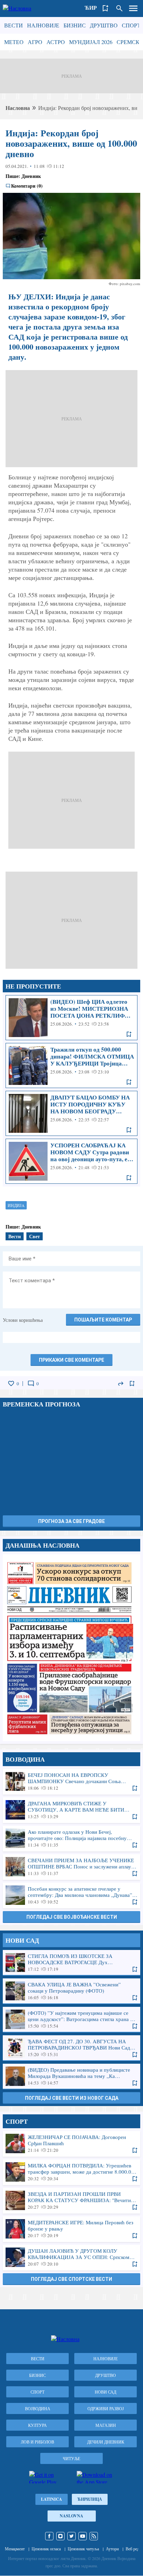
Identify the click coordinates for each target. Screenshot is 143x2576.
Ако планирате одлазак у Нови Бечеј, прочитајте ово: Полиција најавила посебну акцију (71, 1838)
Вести (14, 25)
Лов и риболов (37, 2442)
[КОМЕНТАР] (31, 1384)
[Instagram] (60, 2536)
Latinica (52, 2499)
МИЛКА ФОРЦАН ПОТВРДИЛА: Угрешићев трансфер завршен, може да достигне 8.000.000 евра (71, 2172)
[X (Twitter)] (71, 2536)
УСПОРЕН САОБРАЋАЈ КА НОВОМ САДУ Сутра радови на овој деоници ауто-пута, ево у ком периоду (71, 1161)
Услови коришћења (23, 1320)
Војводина (38, 2408)
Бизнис (75, 25)
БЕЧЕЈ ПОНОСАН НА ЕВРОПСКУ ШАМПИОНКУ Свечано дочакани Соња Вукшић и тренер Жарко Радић (71, 1781)
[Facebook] (49, 2536)
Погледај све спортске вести (71, 2279)
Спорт (131, 25)
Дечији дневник (106, 2442)
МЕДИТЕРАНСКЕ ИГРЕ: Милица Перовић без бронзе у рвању (71, 2229)
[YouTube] (83, 2536)
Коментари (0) (27, 186)
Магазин (106, 2425)
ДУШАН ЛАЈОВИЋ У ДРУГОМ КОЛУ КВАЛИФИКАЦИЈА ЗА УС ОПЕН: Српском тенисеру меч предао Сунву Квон (71, 2257)
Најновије (43, 25)
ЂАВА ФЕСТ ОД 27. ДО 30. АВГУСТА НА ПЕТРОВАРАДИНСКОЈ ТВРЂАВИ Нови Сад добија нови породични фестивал (71, 2048)
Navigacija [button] (133, 8)
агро (35, 42)
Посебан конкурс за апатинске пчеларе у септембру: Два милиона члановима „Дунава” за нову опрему (71, 1895)
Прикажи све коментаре (71, 1360)
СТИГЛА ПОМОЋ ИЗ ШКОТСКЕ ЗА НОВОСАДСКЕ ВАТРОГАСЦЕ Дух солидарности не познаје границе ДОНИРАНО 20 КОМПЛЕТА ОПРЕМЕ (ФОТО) (71, 1962)
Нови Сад (106, 2392)
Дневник (31, 176)
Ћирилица (90, 2499)
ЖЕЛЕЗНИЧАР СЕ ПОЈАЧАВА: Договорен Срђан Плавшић (71, 2143)
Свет (35, 1236)
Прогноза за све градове (71, 1521)
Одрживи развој (106, 2408)
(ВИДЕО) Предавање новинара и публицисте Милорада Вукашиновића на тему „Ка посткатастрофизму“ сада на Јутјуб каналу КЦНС (71, 2076)
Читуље (71, 2458)
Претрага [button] (119, 8)
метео (14, 42)
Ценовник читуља (83, 2549)
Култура (37, 2425)
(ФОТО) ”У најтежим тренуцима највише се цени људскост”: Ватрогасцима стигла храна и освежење (71, 2019)
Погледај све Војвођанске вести (72, 1917)
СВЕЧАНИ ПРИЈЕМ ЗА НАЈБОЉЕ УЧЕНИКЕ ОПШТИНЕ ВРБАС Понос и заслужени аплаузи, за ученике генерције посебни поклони (71, 1867)
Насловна (18, 108)
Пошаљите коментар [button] (103, 1320)
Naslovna (71, 2516)
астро (56, 42)
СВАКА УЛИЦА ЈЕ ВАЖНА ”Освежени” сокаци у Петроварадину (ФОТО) (71, 1991)
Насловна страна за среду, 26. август (71, 1648)
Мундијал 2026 (91, 42)
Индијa (16, 1205)
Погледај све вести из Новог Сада (72, 2098)
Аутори (112, 2549)
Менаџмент (15, 2549)
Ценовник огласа (46, 2549)
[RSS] (94, 2536)
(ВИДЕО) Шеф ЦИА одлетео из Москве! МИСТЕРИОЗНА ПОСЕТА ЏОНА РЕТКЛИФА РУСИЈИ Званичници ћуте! (71, 1018)
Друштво (104, 25)
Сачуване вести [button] (106, 8)
